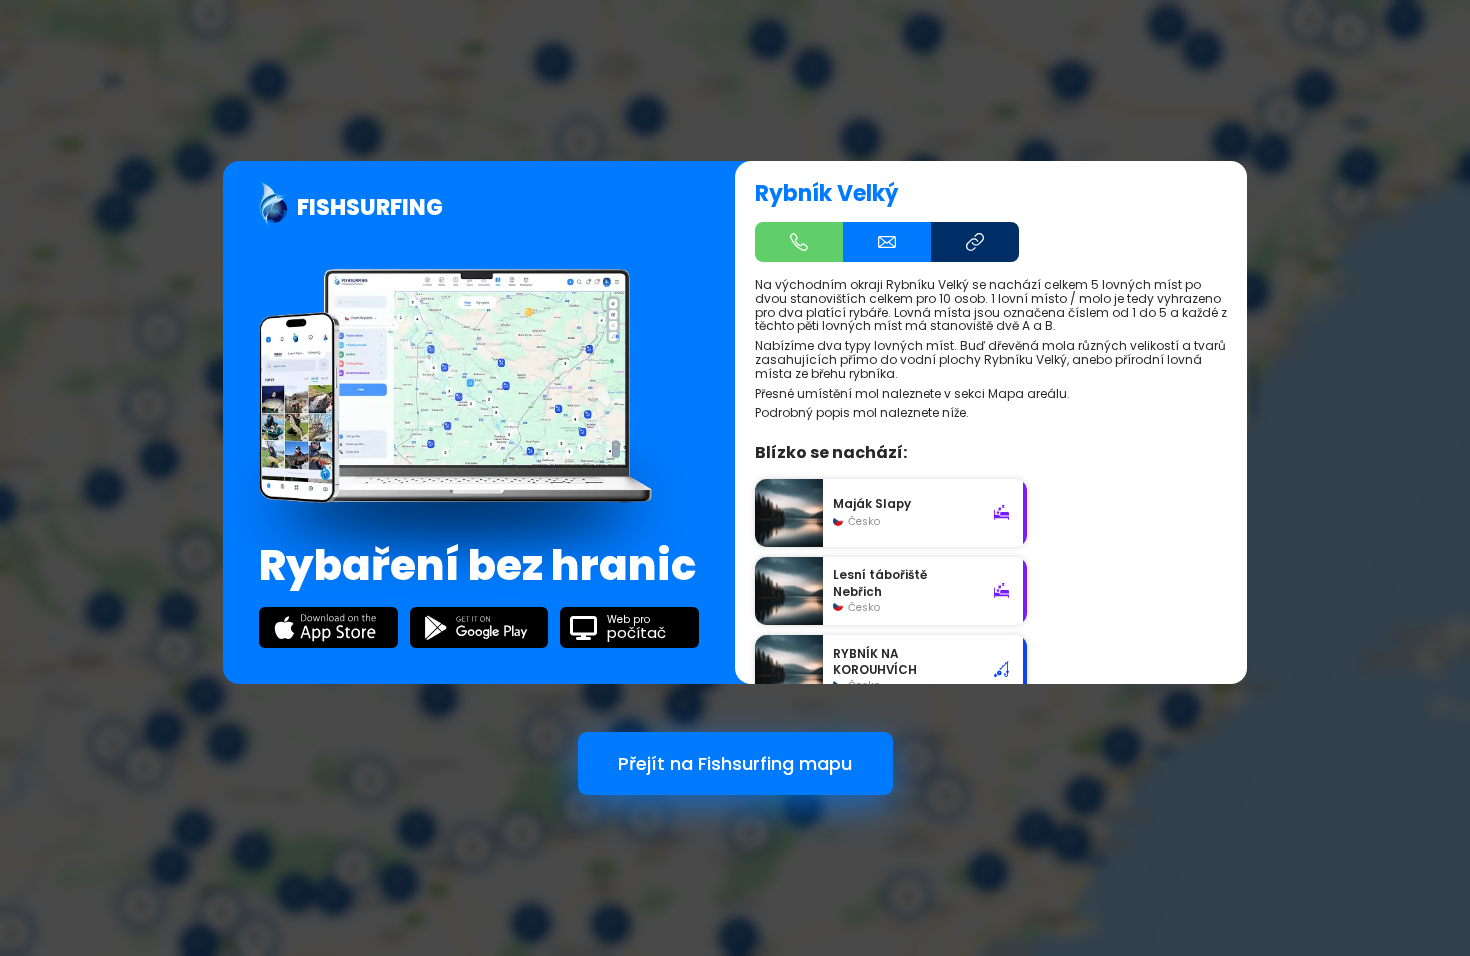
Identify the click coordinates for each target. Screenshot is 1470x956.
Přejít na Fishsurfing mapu (735, 763)
